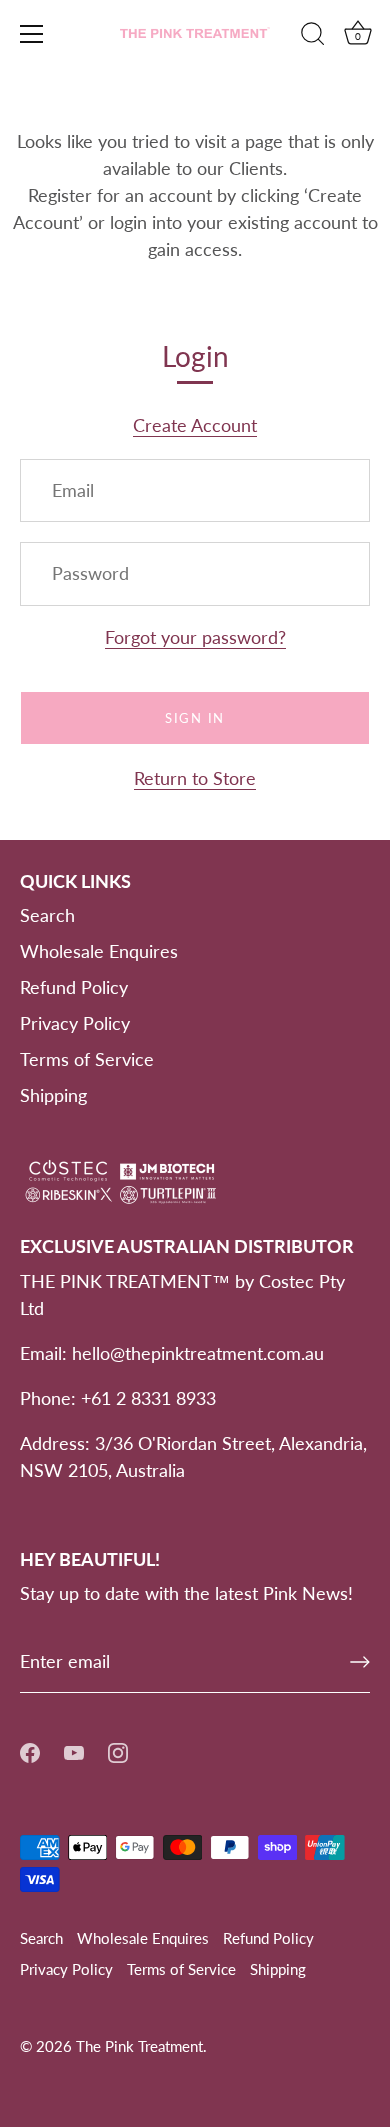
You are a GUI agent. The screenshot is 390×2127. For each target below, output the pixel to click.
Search (47, 915)
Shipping (53, 1095)
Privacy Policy (75, 1023)
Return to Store (195, 778)
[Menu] (32, 34)
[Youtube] (74, 1751)
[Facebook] (30, 1751)
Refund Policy (74, 987)
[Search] (313, 37)
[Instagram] (118, 1751)
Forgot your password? (195, 637)
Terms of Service (87, 1059)
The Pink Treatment (139, 2046)
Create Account (195, 425)
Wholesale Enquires (99, 951)
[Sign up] (360, 1662)
